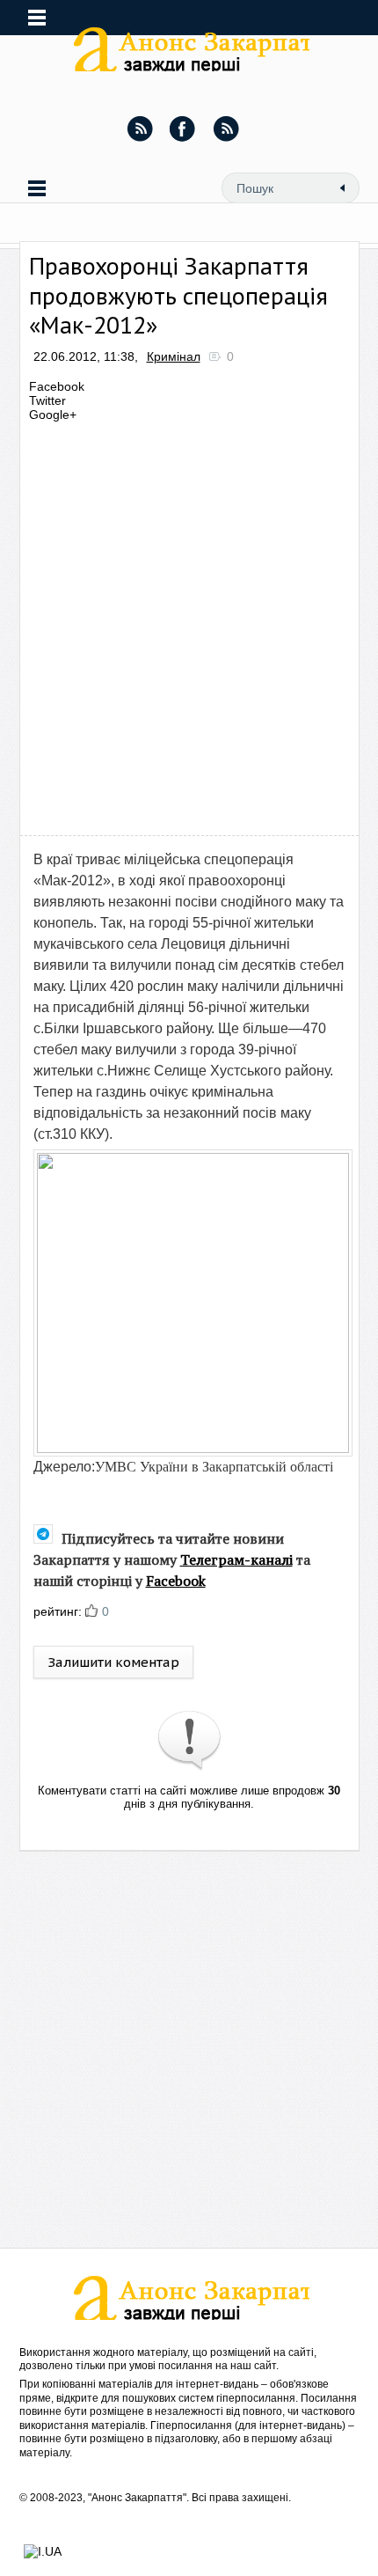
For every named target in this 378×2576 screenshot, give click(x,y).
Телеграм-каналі (236, 1560)
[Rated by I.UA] (43, 2551)
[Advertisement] (189, 624)
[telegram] (226, 128)
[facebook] (183, 128)
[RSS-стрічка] (140, 128)
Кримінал (174, 356)
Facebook (176, 1581)
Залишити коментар (113, 1662)
